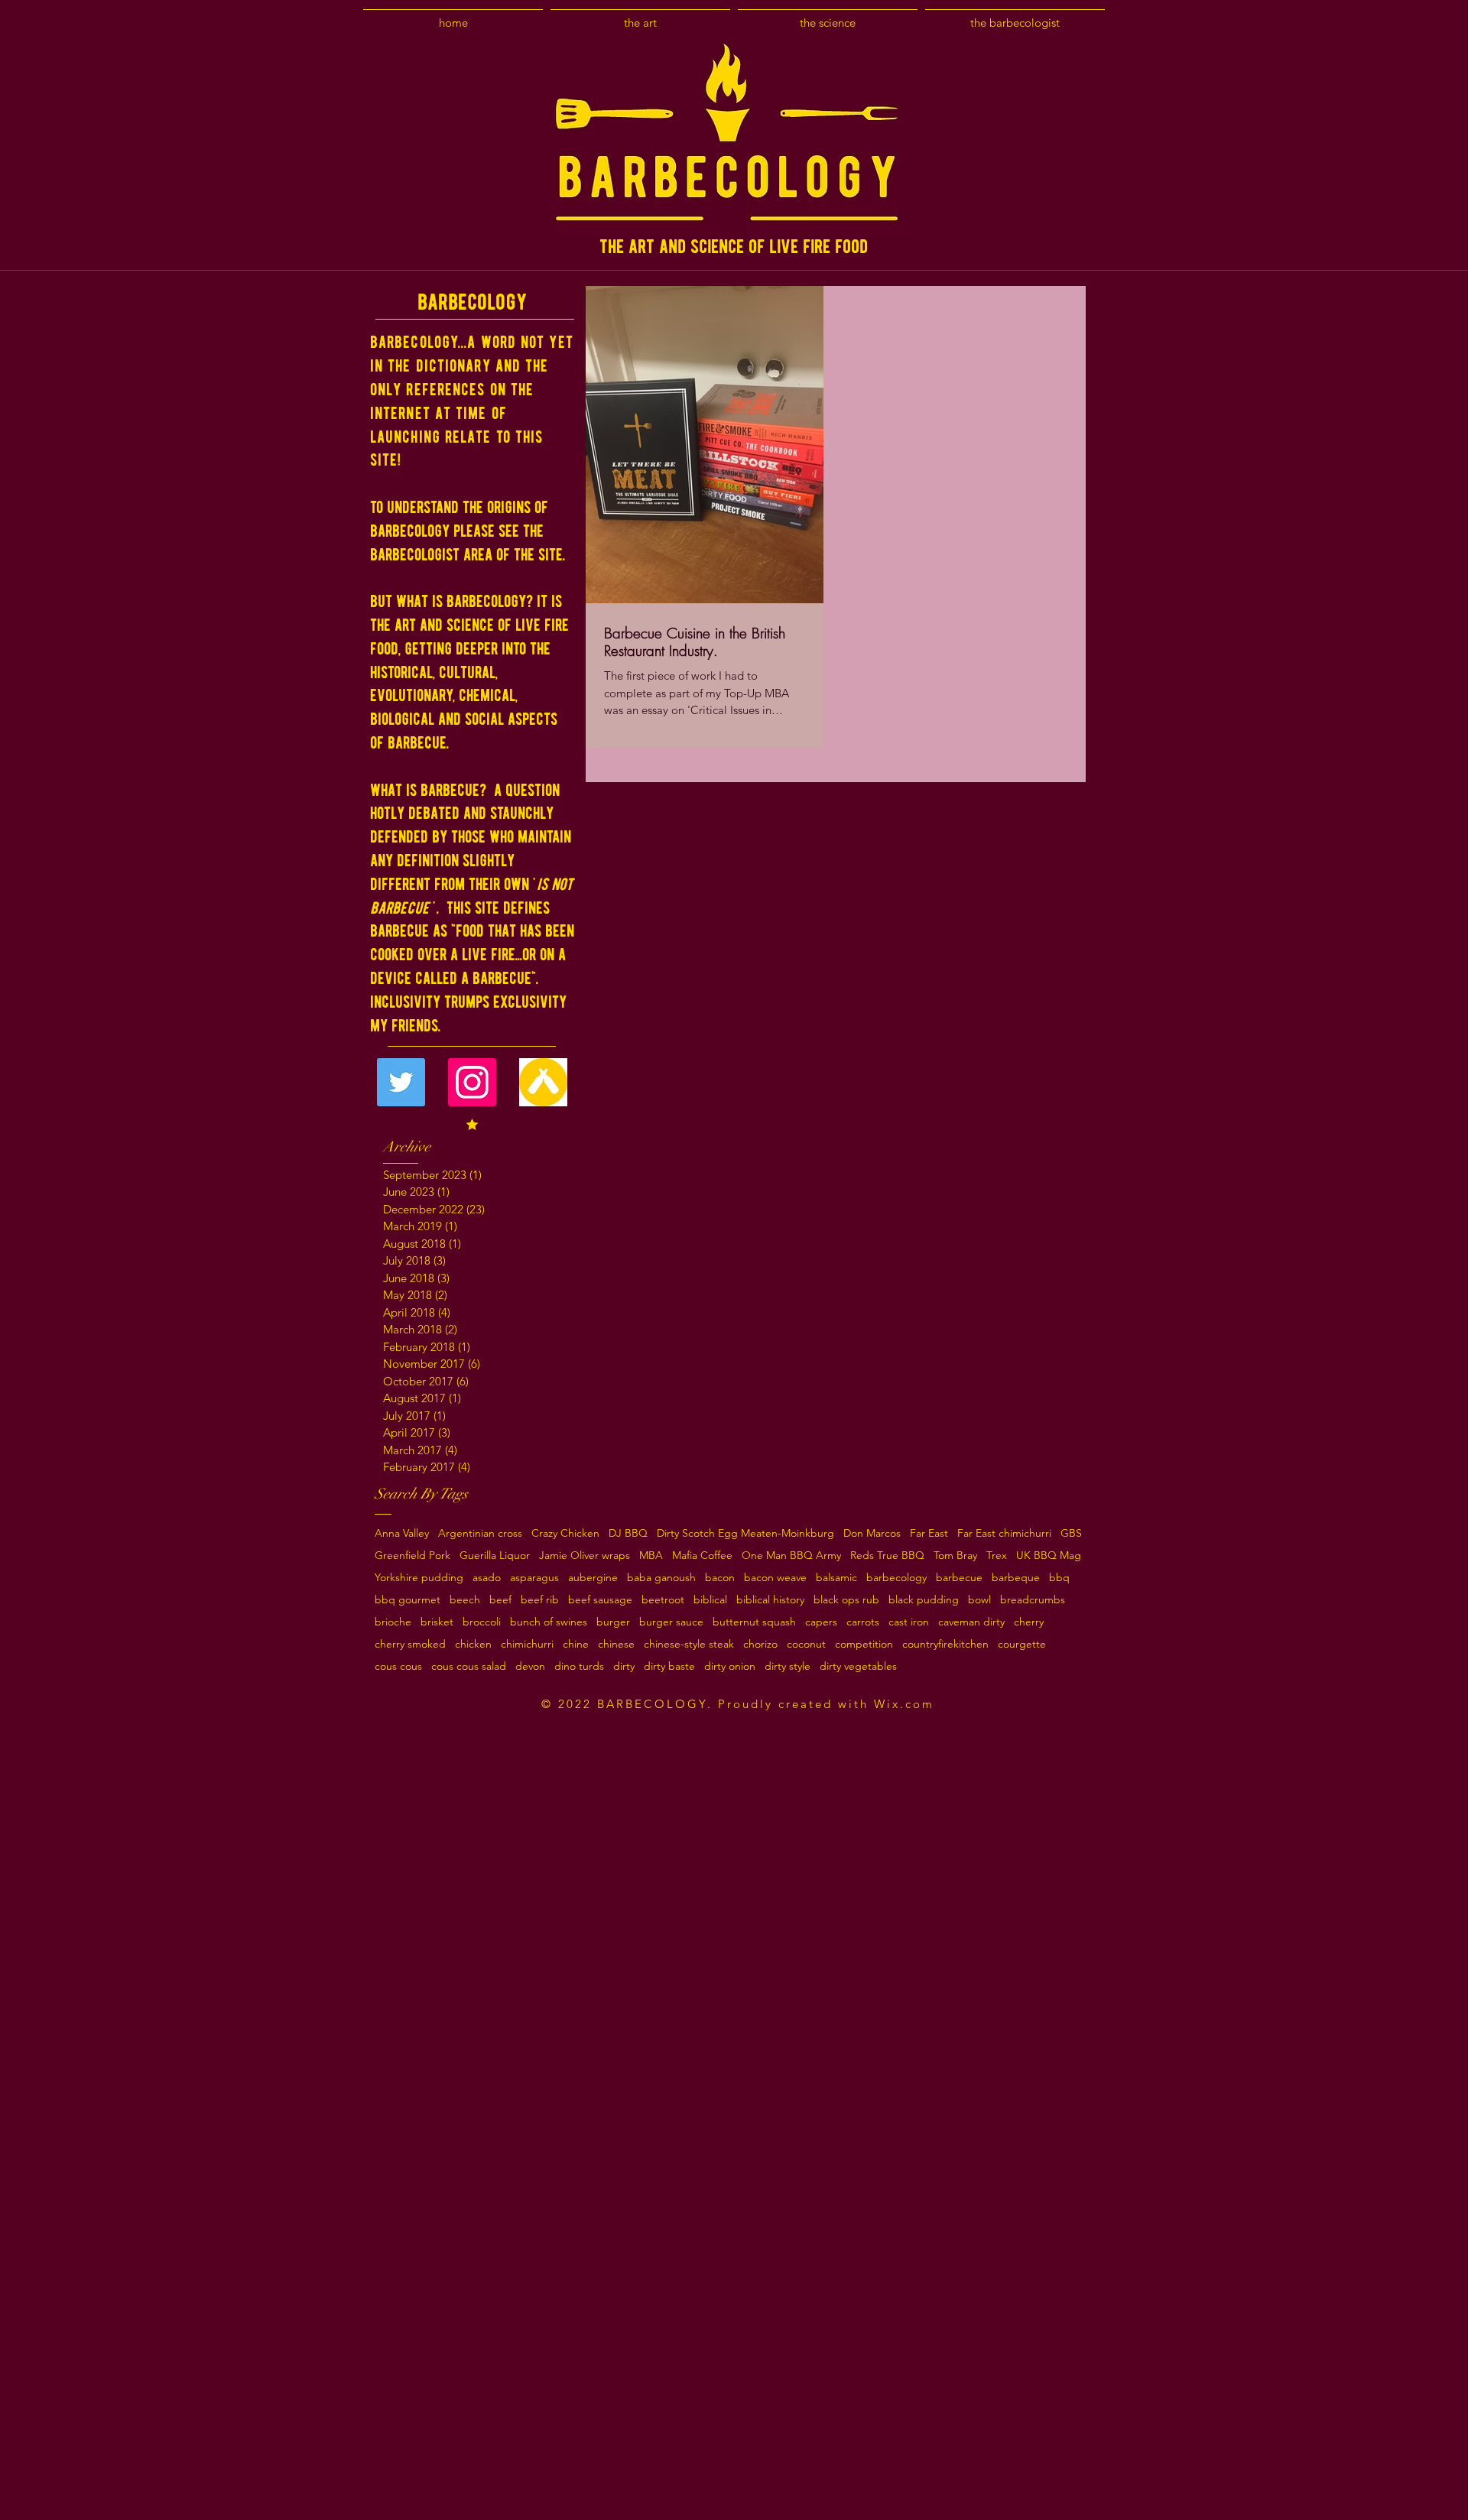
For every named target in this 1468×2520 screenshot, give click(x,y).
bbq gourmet (408, 1600)
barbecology (896, 1578)
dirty (624, 1666)
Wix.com (904, 1704)
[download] (543, 1082)
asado (487, 1578)
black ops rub (846, 1600)
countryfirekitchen (945, 1644)
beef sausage (600, 1600)
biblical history (770, 1600)
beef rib (540, 1600)
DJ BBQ (628, 1533)
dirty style (788, 1666)
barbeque (1016, 1578)
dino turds (579, 1666)
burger (613, 1622)
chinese (616, 1644)
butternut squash (754, 1622)
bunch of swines (549, 1622)
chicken (473, 1644)
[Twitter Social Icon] (401, 1082)
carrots (863, 1622)
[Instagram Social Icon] (472, 1082)
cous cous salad (469, 1666)
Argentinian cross (480, 1533)
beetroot (663, 1600)
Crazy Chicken (565, 1533)
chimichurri (527, 1644)
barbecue (959, 1578)
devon (530, 1666)
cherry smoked (410, 1644)
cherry (1029, 1622)
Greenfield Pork (412, 1556)
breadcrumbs (1033, 1600)
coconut (806, 1644)
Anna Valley (402, 1533)
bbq (1059, 1578)
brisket (437, 1622)
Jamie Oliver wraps (585, 1556)
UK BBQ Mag (1049, 1556)
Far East (929, 1533)
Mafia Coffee (702, 1556)
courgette (1022, 1644)
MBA (651, 1556)
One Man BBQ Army (791, 1556)
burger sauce (671, 1622)
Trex (997, 1556)
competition (864, 1644)
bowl (979, 1600)
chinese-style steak (689, 1644)
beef (500, 1600)
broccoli (482, 1622)
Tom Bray (955, 1556)
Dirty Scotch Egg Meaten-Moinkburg (745, 1533)
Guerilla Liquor (495, 1556)
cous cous (398, 1666)
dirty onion (730, 1666)
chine (576, 1644)
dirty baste (669, 1666)
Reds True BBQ (887, 1556)
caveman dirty (971, 1622)
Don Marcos (872, 1533)
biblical (710, 1600)
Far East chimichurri (1004, 1533)
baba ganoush (661, 1578)
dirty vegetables (858, 1666)
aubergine (593, 1578)
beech (465, 1600)
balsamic (836, 1578)
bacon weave (775, 1578)
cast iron (909, 1622)
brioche (393, 1622)
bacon (720, 1578)
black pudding (924, 1600)
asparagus (534, 1578)
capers (821, 1622)
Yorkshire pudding (419, 1578)
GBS (1071, 1533)
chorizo (760, 1644)
